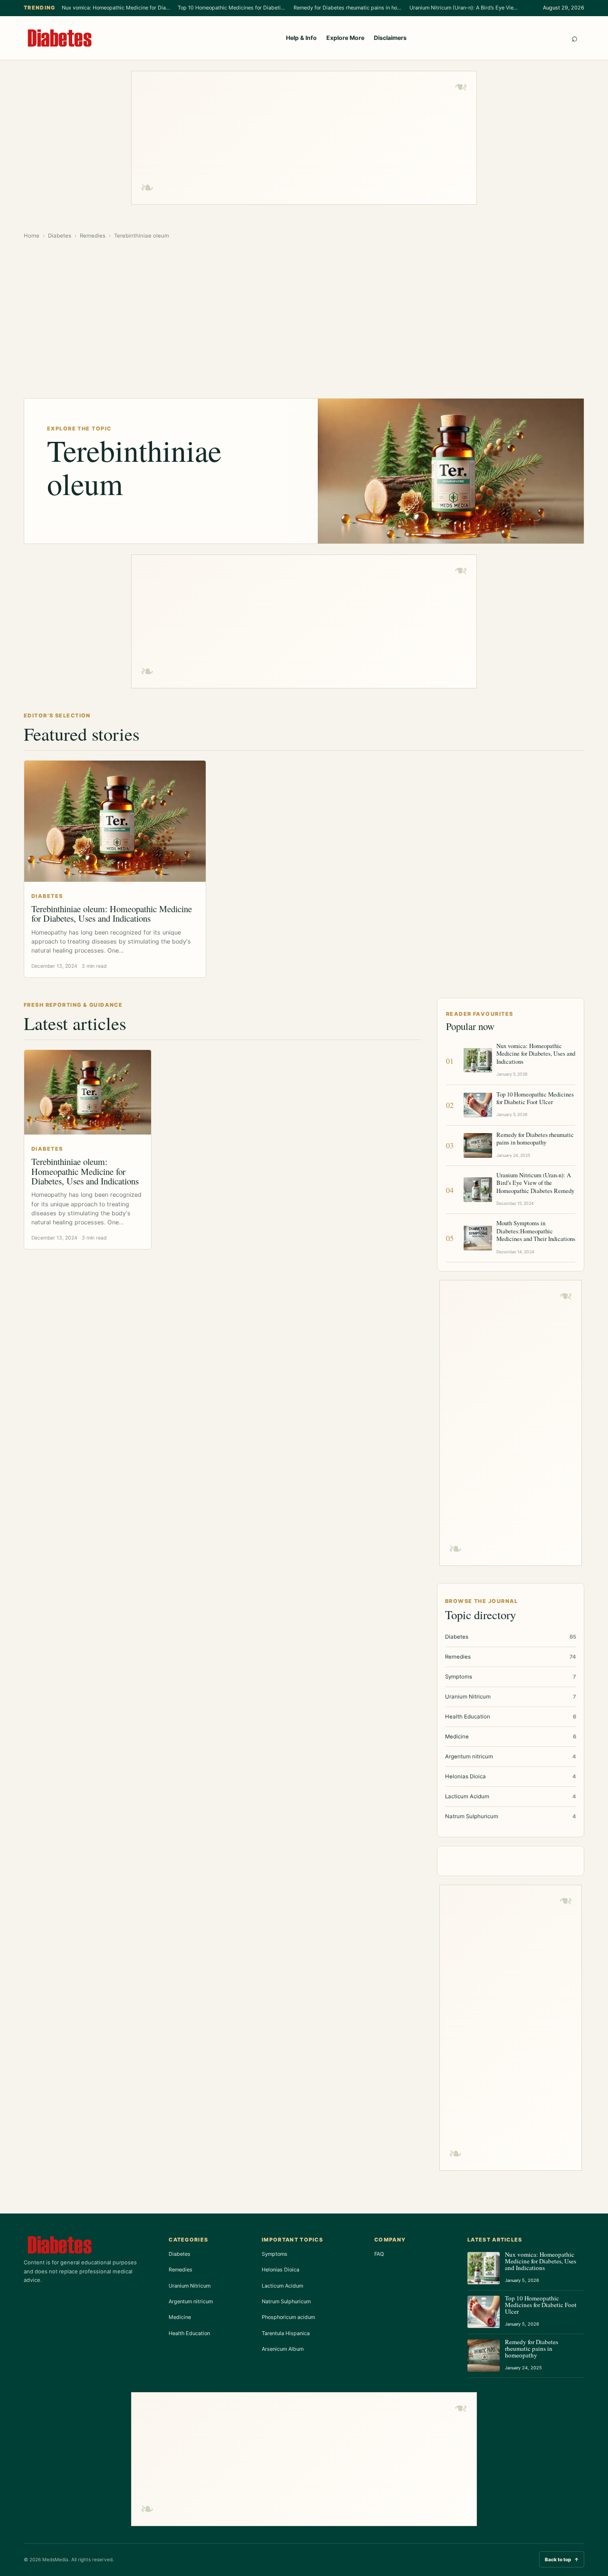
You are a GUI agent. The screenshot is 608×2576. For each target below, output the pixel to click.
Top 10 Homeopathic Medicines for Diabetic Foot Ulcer (232, 8)
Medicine (180, 2317)
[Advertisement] (304, 138)
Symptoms (275, 2254)
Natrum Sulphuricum (286, 2301)
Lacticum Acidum (282, 2286)
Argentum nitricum (191, 2301)
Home (32, 236)
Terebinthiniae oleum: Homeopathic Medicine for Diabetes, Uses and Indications (112, 913)
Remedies (93, 236)
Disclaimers (390, 38)
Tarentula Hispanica (286, 2333)
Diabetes (60, 236)
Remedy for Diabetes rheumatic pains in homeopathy (348, 8)
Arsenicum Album (283, 2349)
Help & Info (301, 38)
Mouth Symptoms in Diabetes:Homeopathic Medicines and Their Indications (536, 1231)
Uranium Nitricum (190, 2286)
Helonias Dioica (280, 2270)
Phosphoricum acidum (288, 2317)
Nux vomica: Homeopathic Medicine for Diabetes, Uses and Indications (116, 8)
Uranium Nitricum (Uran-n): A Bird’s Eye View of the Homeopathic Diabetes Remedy (464, 8)
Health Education (189, 2333)
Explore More (345, 38)
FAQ (379, 2254)
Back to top (562, 2559)
